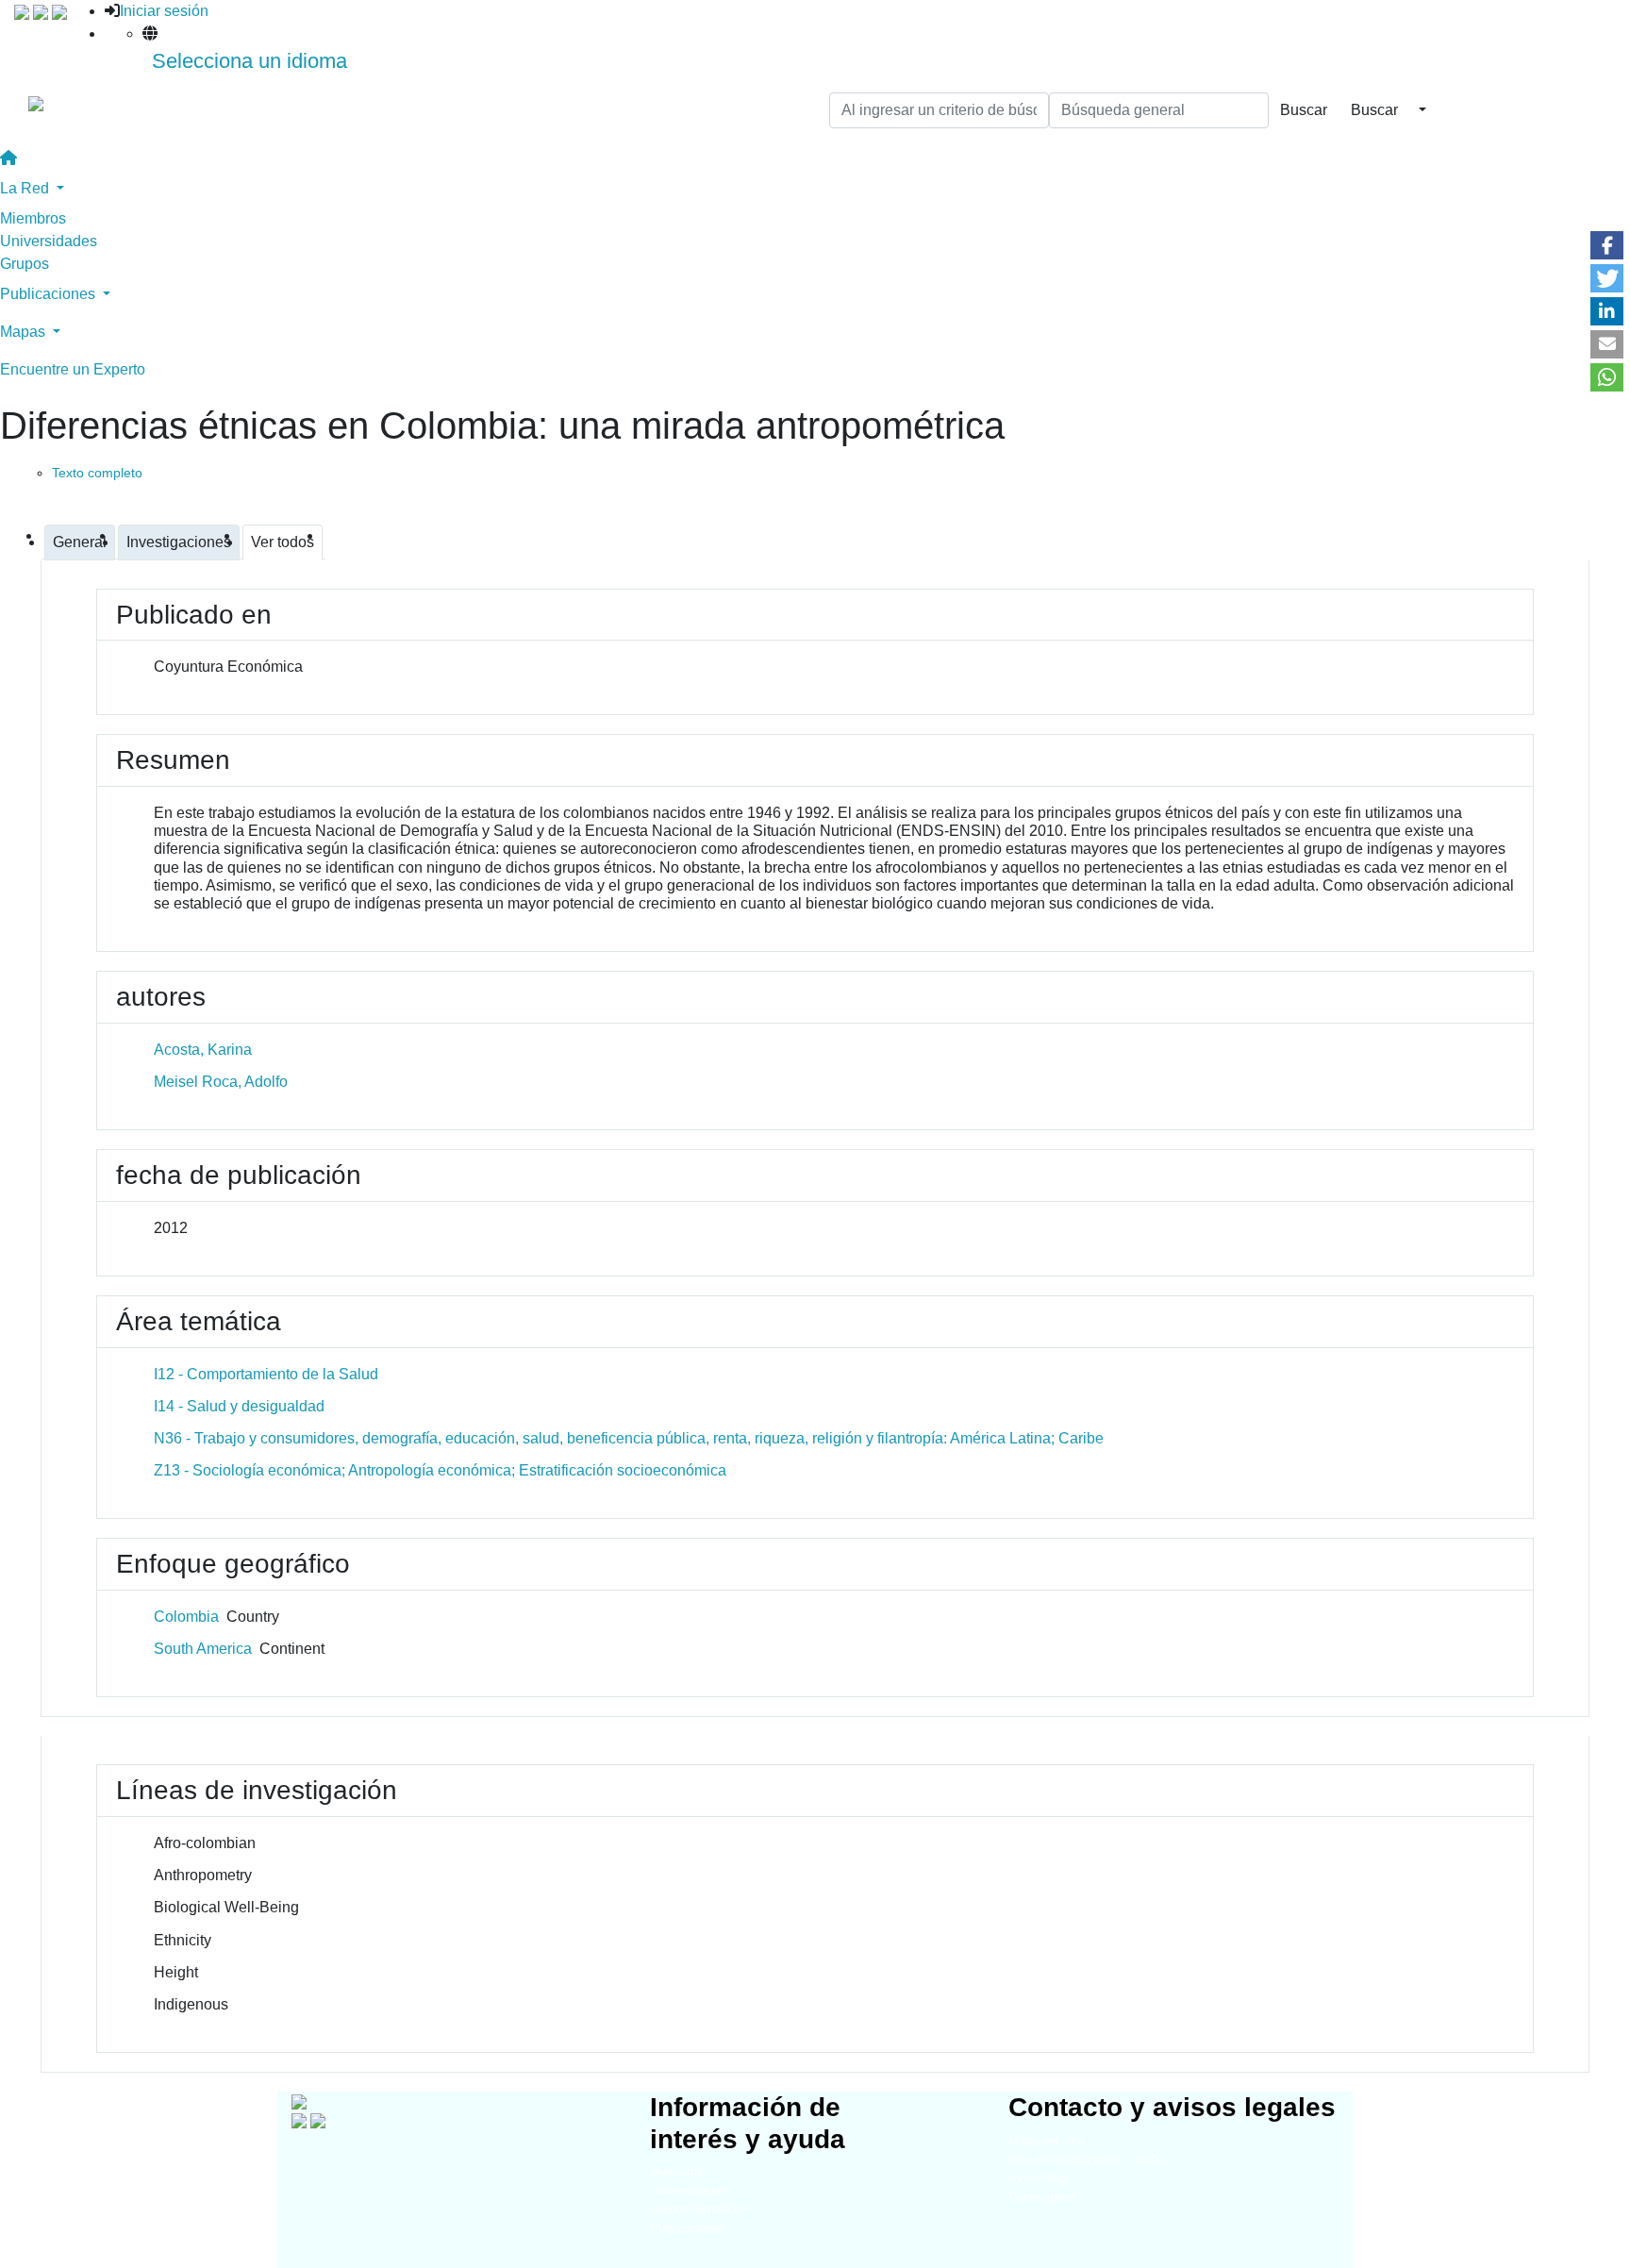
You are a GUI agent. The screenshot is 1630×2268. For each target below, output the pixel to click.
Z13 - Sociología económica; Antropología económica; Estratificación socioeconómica (440, 1470)
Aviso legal (1039, 2178)
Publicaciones (688, 2228)
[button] (1607, 245)
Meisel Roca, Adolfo (221, 1082)
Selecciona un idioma (249, 61)
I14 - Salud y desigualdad (239, 1406)
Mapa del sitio (1047, 2140)
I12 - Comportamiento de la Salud (266, 1374)
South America (203, 1649)
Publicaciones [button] (50, 294)
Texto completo (97, 473)
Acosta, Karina (203, 1050)
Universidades (49, 241)
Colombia (186, 1617)
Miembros (33, 218)
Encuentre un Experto (73, 369)
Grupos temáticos (699, 2209)
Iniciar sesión (164, 11)
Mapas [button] (25, 332)
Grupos (25, 264)
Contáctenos (1043, 2197)
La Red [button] (26, 188)
